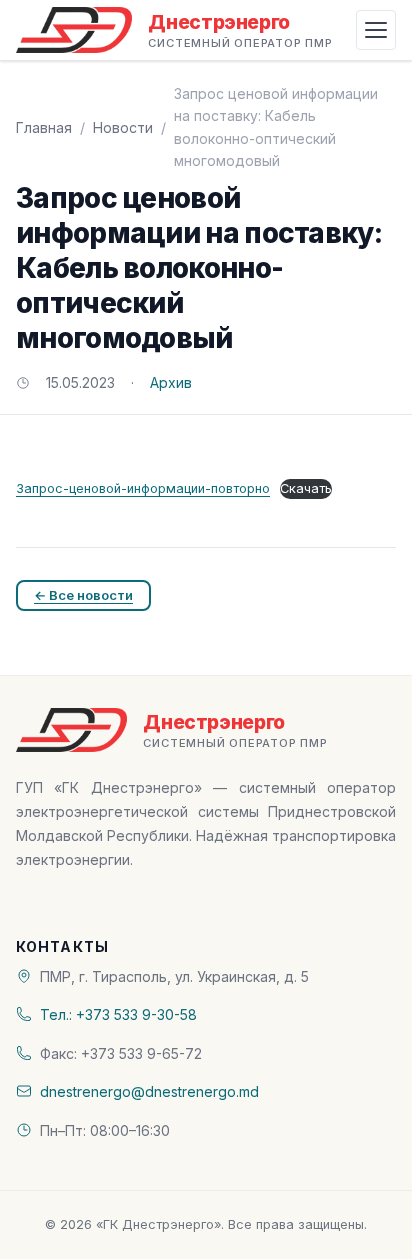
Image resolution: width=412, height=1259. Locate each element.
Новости (123, 127)
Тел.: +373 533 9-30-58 (118, 1014)
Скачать (306, 488)
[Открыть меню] (376, 30)
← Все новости (83, 595)
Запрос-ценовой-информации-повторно (143, 488)
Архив (171, 382)
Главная (44, 127)
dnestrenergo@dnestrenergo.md (149, 1091)
